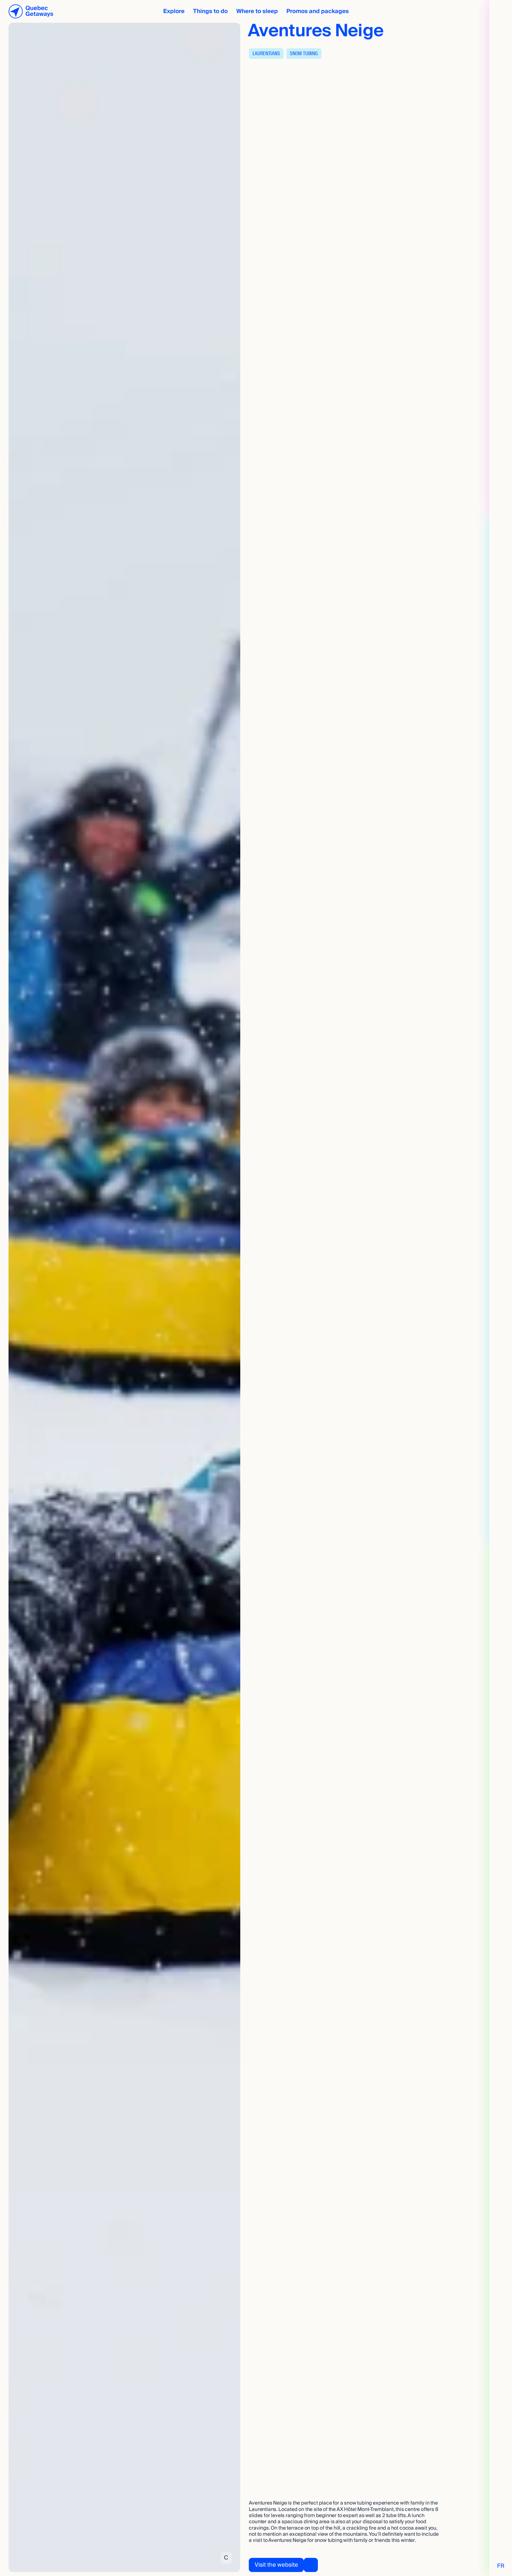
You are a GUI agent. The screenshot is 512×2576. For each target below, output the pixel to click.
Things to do (210, 11)
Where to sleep (257, 11)
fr (501, 2566)
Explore (174, 11)
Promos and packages (318, 11)
